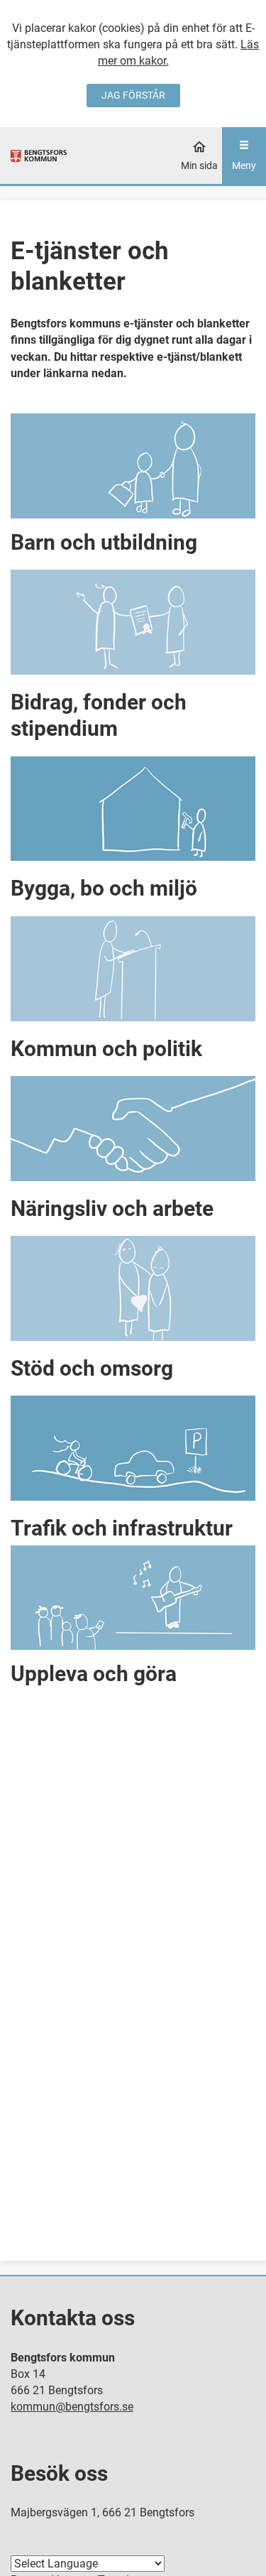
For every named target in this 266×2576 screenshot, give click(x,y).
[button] (133, 486)
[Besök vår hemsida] (39, 155)
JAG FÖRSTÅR (133, 95)
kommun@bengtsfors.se (72, 2407)
